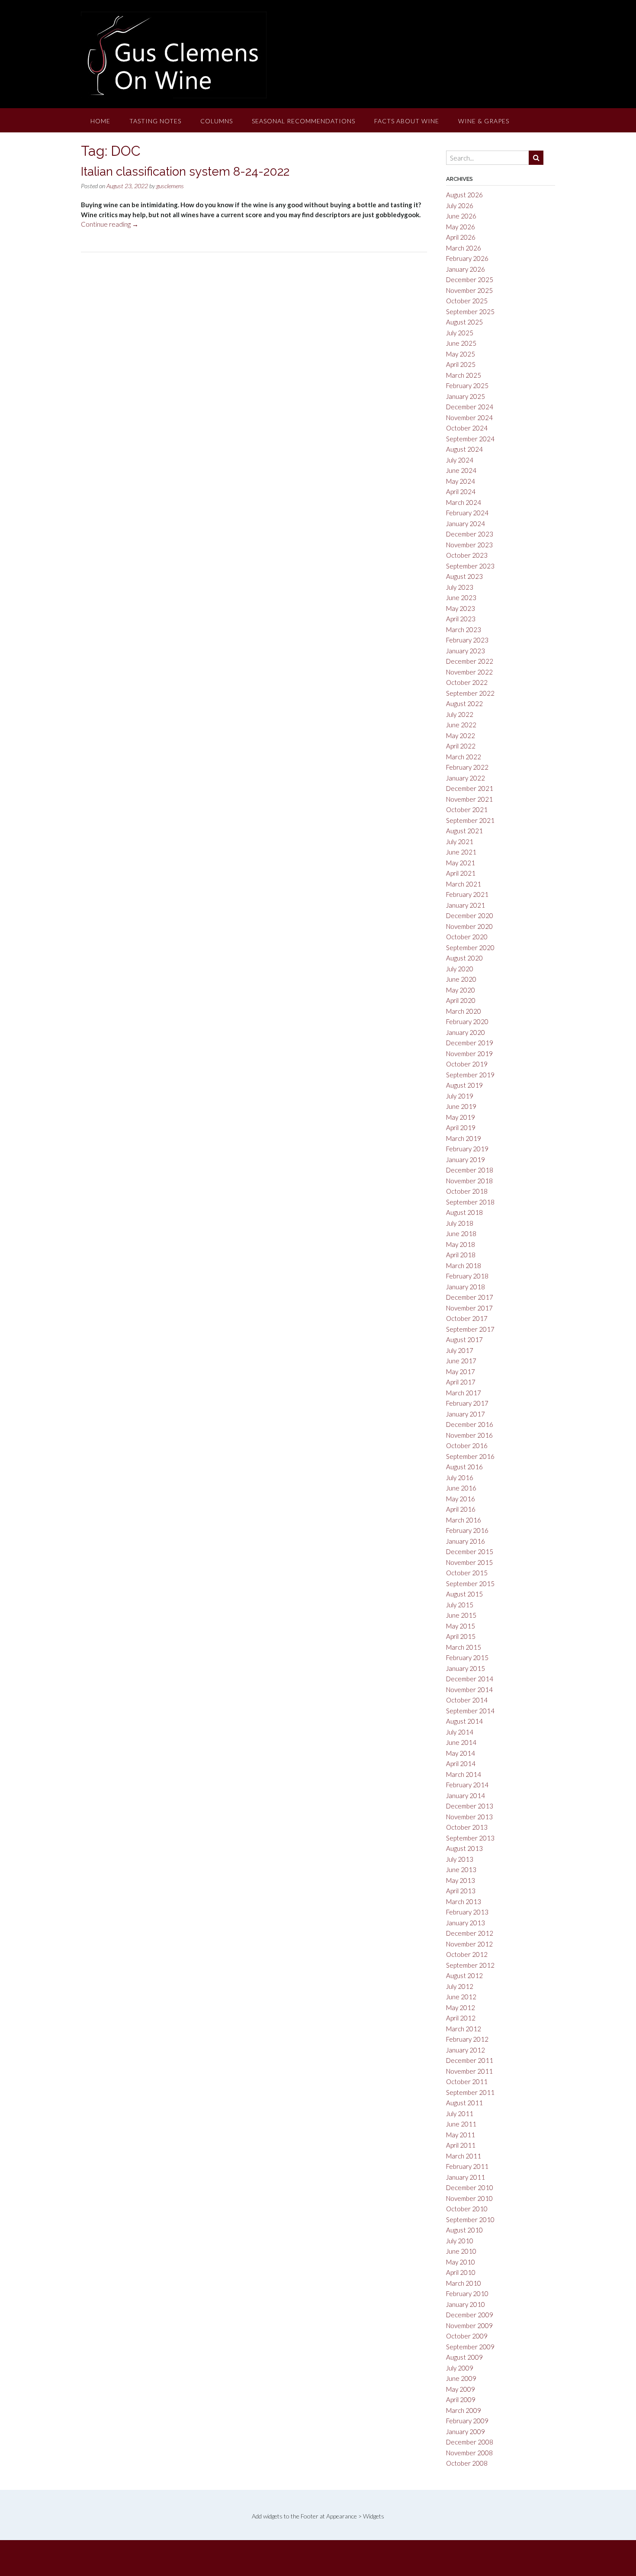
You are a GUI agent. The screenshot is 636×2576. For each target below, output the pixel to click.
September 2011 (470, 2092)
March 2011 (464, 2156)
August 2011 (464, 2103)
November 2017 (469, 1308)
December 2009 (470, 2315)
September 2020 (470, 948)
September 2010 (470, 2219)
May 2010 (461, 2262)
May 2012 (461, 2007)
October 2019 (467, 1064)
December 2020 (470, 915)
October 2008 (467, 2463)
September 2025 (470, 312)
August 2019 (464, 1085)
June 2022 (461, 725)
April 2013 (461, 1891)
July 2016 (460, 1478)
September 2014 (470, 1711)
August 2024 (464, 449)
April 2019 (461, 1127)
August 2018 (464, 1212)
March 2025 (464, 375)
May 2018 (461, 1244)
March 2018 (464, 1266)
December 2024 (470, 407)
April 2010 (461, 2272)
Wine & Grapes (484, 121)
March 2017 (464, 1393)
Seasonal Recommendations (304, 121)
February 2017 (467, 1403)
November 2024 (469, 418)
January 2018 (466, 1287)
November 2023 (469, 545)
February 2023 (467, 640)
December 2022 (470, 661)
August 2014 (464, 1721)
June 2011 (461, 2124)
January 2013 (466, 1923)
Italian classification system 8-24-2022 (185, 172)
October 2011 (467, 2081)
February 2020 (467, 1021)
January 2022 (466, 778)
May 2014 (461, 1753)
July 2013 (460, 1859)
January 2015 (466, 1668)
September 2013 (470, 1838)
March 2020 (464, 1011)
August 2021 (464, 831)
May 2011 (461, 2135)
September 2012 (470, 1965)
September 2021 (470, 820)
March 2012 (464, 2029)
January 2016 (466, 1541)
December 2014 (470, 1679)
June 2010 (461, 2251)
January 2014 (466, 1795)
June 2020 (461, 979)
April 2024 (461, 491)
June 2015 (461, 1615)
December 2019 (470, 1043)
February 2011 (467, 2166)
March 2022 (464, 757)
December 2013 (470, 1806)
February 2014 (467, 1785)
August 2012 (464, 1975)
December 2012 (470, 1933)
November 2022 (469, 672)
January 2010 (466, 2304)
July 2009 (460, 2368)
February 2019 (467, 1149)
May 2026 (461, 227)
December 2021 (470, 788)
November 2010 (469, 2198)
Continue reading (110, 224)
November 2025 (469, 290)
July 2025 (460, 333)
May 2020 (461, 990)
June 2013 (461, 1869)
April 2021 (461, 873)
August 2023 (464, 576)
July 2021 (460, 842)
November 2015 (469, 1562)
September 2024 (470, 439)
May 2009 (461, 2389)
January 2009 (466, 2431)
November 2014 (469, 1689)
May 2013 (461, 1880)
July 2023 (460, 587)
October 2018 (467, 1191)
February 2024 (467, 513)
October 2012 (467, 1954)
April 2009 (461, 2399)
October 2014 (467, 1700)
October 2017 (467, 1318)
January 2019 (466, 1160)
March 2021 (464, 884)
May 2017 (461, 1372)
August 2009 (464, 2357)
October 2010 (467, 2209)
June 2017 (461, 1361)
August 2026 (464, 195)
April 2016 (461, 1509)
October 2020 (467, 937)
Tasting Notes (155, 121)
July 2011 (460, 2113)
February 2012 (467, 2039)
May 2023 (461, 608)
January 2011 (466, 2177)
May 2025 (461, 354)
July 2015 (460, 1605)
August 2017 (464, 1339)
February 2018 (467, 1276)
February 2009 (467, 2421)
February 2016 (467, 1530)
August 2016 (464, 1467)
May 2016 (461, 1499)
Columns (217, 121)
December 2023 (470, 534)
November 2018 (469, 1181)
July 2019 (460, 1096)
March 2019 (464, 1138)
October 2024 (467, 428)
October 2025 (467, 301)
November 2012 (469, 1944)
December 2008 (470, 2442)
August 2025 (464, 322)
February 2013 (467, 1912)
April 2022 (461, 746)
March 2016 (464, 1520)
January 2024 (466, 524)
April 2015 (461, 1636)
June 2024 (461, 470)
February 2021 (467, 894)
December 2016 (470, 1424)
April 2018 (461, 1255)
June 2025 (461, 343)
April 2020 (461, 1000)
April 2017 (461, 1382)
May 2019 (461, 1117)
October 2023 (467, 555)
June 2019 (461, 1106)
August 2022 (464, 703)
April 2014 (461, 1763)
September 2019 (470, 1075)
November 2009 (469, 2325)
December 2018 (470, 1170)
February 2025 (467, 385)
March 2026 (464, 248)
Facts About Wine (407, 121)
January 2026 (466, 269)
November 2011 (469, 2071)
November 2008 (469, 2453)
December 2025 (470, 279)
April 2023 (461, 619)
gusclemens (170, 186)
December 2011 (470, 2060)
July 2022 (460, 714)
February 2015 (467, 1657)
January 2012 (466, 2050)
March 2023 (464, 630)
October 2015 (467, 1573)
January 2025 (466, 396)
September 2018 (470, 1202)
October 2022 (467, 682)
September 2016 (470, 1456)
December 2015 (470, 1551)
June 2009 (461, 2378)
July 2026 (460, 206)
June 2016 (461, 1488)
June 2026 (461, 216)
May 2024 (461, 481)
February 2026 (467, 258)
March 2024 (464, 502)
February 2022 (467, 767)
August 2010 (464, 2230)
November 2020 (469, 926)
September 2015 (470, 1584)
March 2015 (464, 1647)
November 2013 (469, 1817)
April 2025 (461, 364)
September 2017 (470, 1329)
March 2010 (464, 2283)
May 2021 (461, 863)
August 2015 (464, 1594)
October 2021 (467, 809)
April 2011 (461, 2145)
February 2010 (467, 2293)
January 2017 (466, 1414)
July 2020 (460, 969)
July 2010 (460, 2241)
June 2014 (461, 1742)
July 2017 (460, 1350)
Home (100, 121)
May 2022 (461, 736)
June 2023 (461, 597)
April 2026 (461, 237)
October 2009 (467, 2336)
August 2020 (464, 958)
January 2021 (466, 905)
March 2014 (464, 1774)
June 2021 (461, 852)
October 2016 (467, 1445)
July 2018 (460, 1223)
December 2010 (470, 2187)
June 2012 (461, 1997)
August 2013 (464, 1848)
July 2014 (460, 1732)
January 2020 (466, 1032)
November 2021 (469, 799)
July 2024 (460, 460)
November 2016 (469, 1435)
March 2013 (464, 1901)
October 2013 (467, 1827)
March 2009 (464, 2410)
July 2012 (460, 1986)
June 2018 (461, 1233)
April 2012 (461, 2018)
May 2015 (461, 1626)
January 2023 (466, 651)
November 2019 (469, 1054)
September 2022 (470, 693)
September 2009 (470, 2347)
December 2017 (470, 1297)
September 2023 (470, 566)
